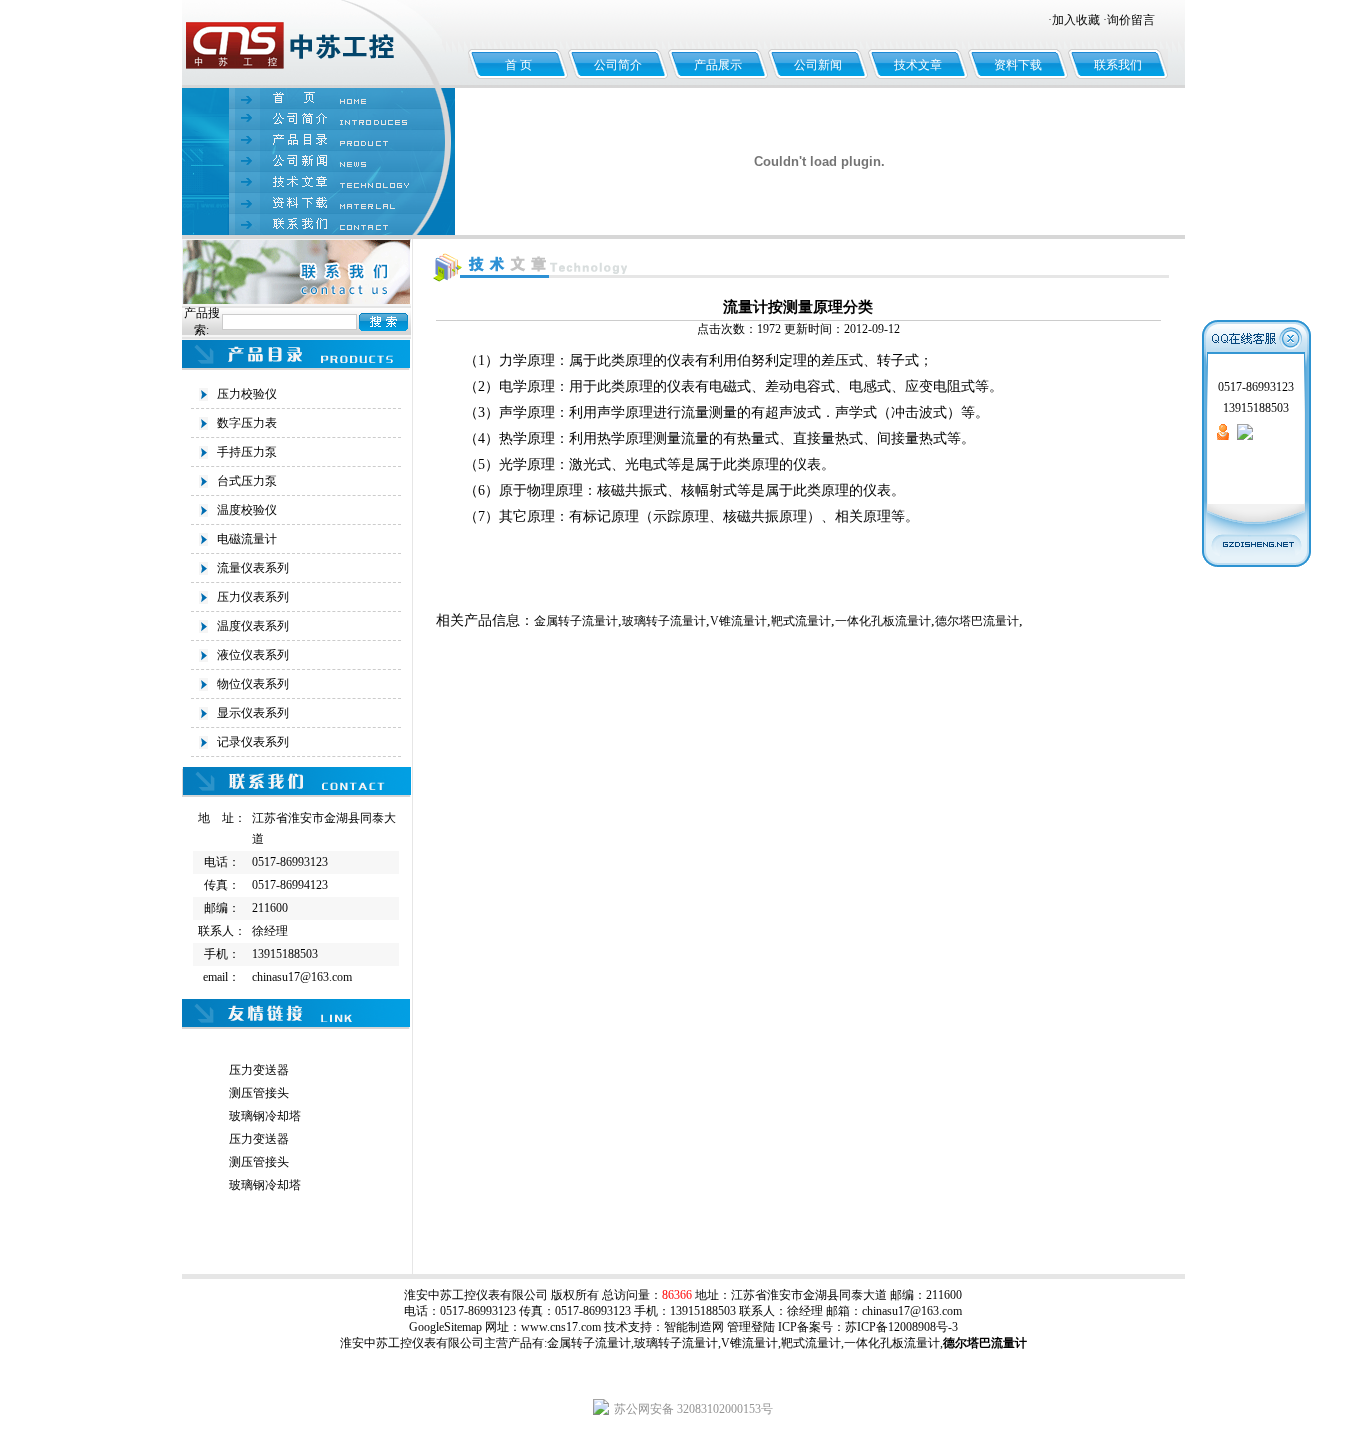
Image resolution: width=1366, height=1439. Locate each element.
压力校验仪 (247, 394)
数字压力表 (247, 423)
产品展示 (718, 65)
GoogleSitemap (445, 1327)
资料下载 (1018, 65)
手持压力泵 (247, 452)
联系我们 (1118, 65)
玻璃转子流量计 (664, 621)
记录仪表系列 (253, 742)
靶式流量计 (801, 621)
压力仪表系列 (253, 597)
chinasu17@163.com (912, 1311)
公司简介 (618, 65)
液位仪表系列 (253, 655)
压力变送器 (259, 1070)
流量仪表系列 (253, 568)
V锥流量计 (738, 621)
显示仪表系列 (253, 713)
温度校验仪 (247, 510)
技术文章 (918, 65)
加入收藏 (1076, 20)
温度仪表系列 (253, 626)
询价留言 (1131, 20)
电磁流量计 (247, 539)
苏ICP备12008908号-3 (901, 1327)
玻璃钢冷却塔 (265, 1116)
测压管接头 (259, 1093)
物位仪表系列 (253, 684)
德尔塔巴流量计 (977, 621)
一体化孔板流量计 (883, 621)
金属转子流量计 (576, 621)
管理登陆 (751, 1327)
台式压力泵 (247, 481)
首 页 (518, 65)
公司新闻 (818, 65)
